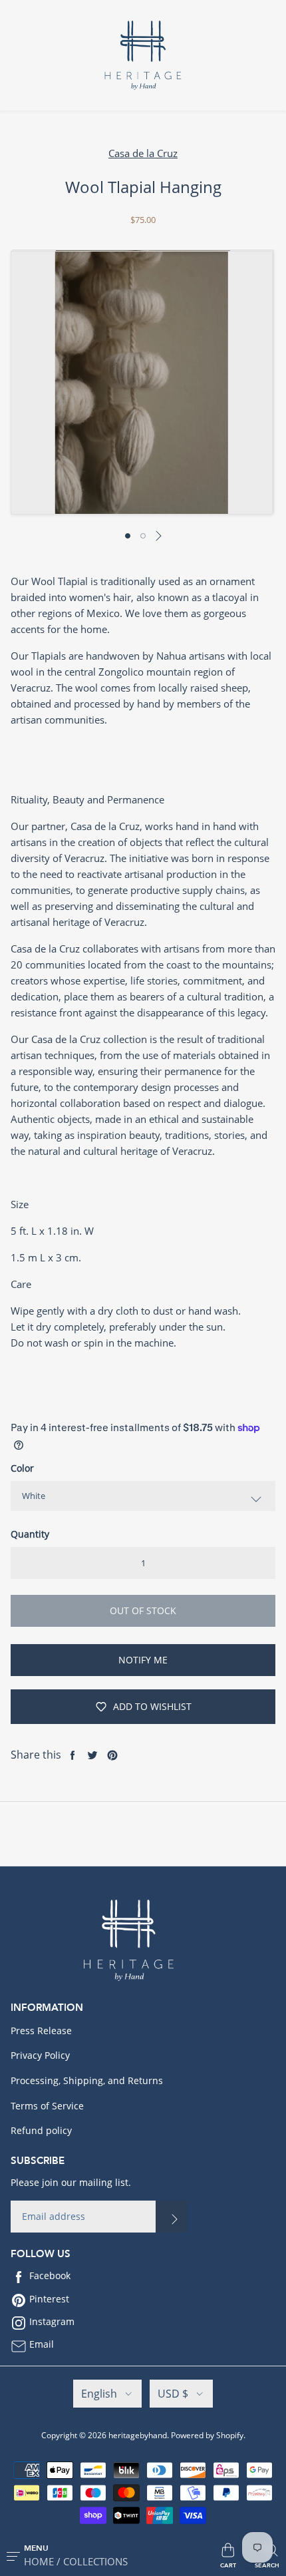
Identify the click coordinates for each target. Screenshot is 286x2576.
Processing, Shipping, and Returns (87, 2080)
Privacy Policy (40, 2055)
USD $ (173, 2394)
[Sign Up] (172, 2217)
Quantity (30, 1534)
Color (22, 1468)
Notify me (143, 1660)
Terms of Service (47, 2106)
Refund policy (41, 2130)
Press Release (41, 2031)
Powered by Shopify (207, 2435)
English (99, 2394)
